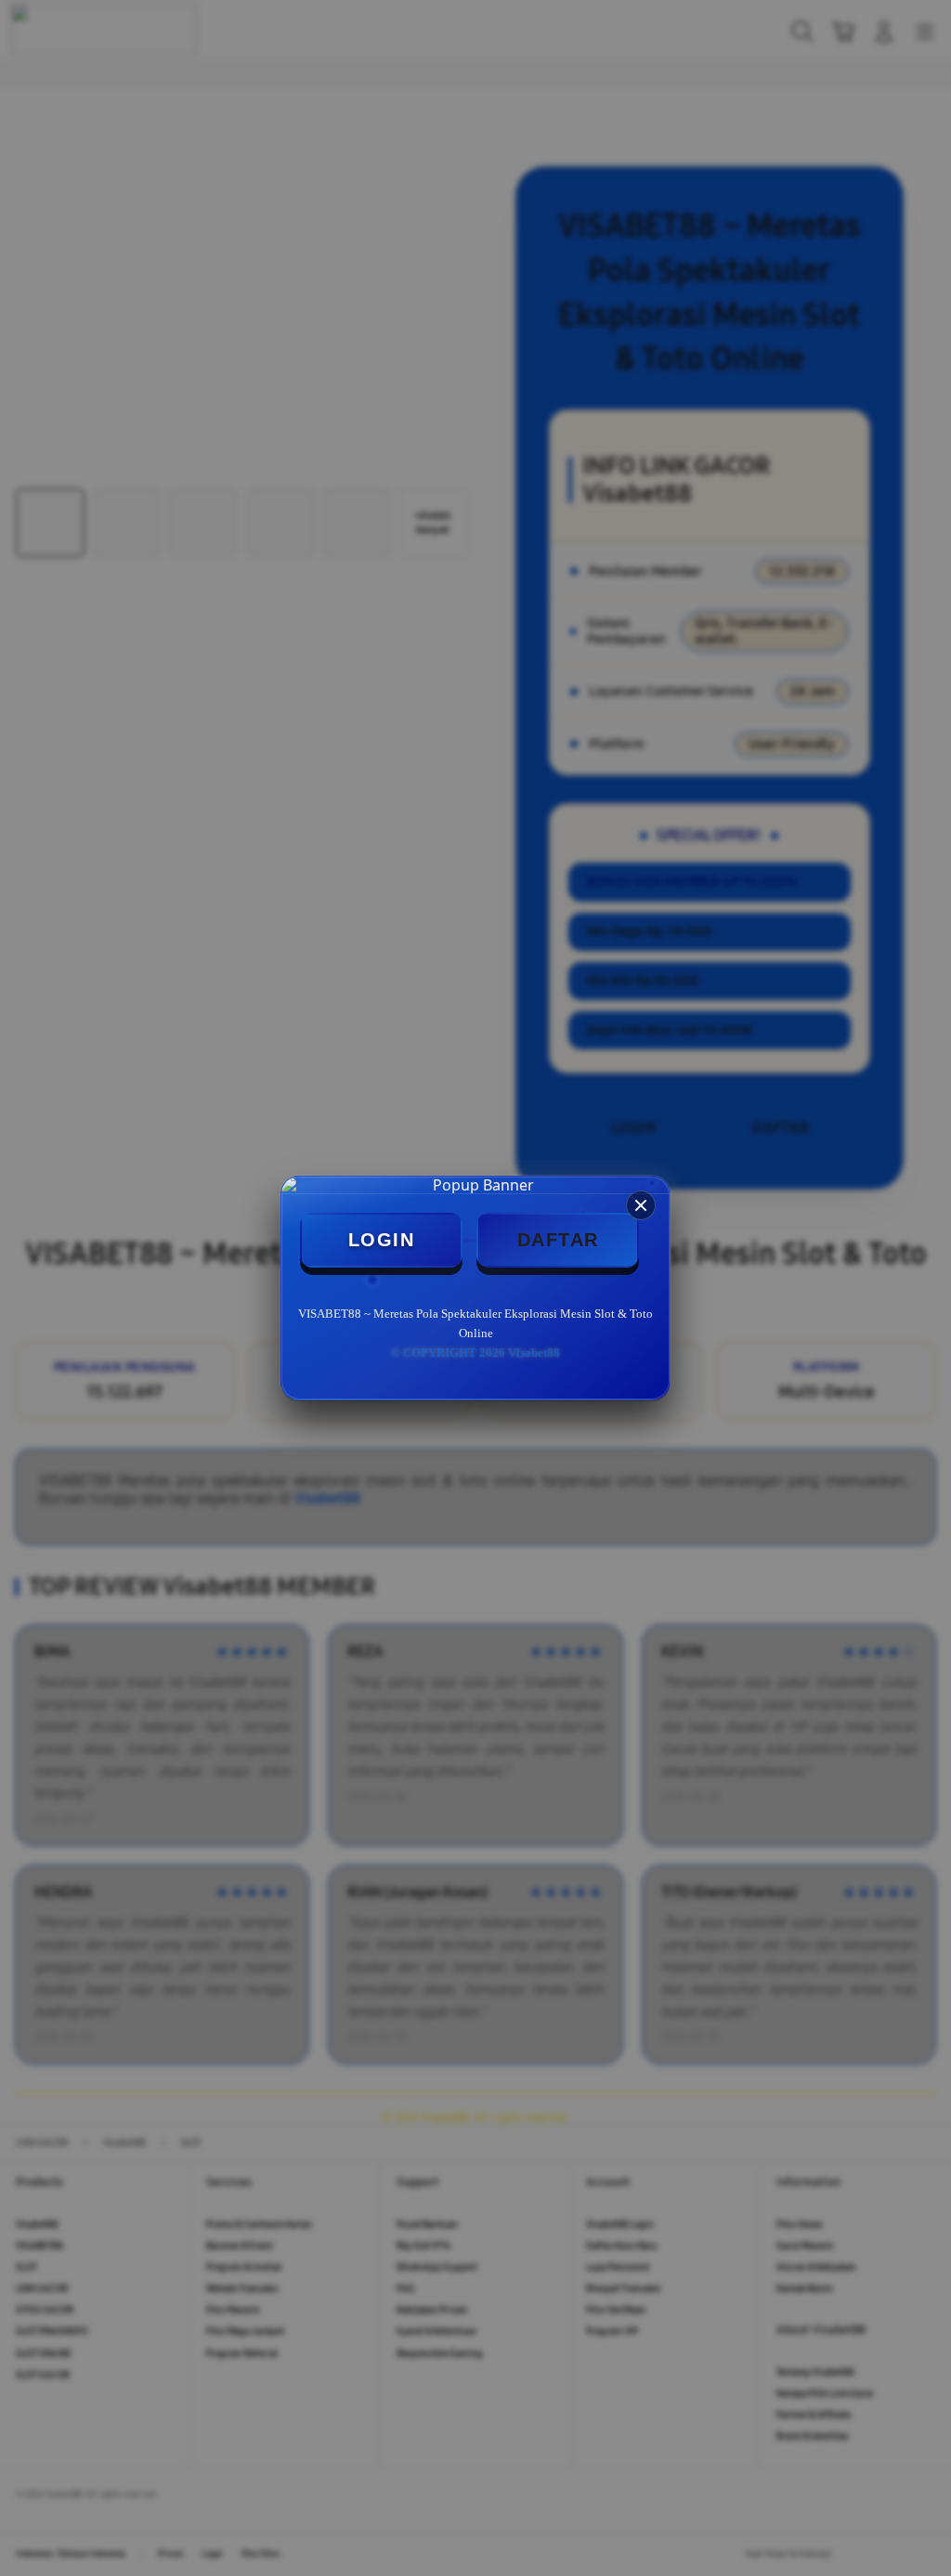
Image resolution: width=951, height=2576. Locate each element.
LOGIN (382, 1240)
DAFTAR (558, 1240)
